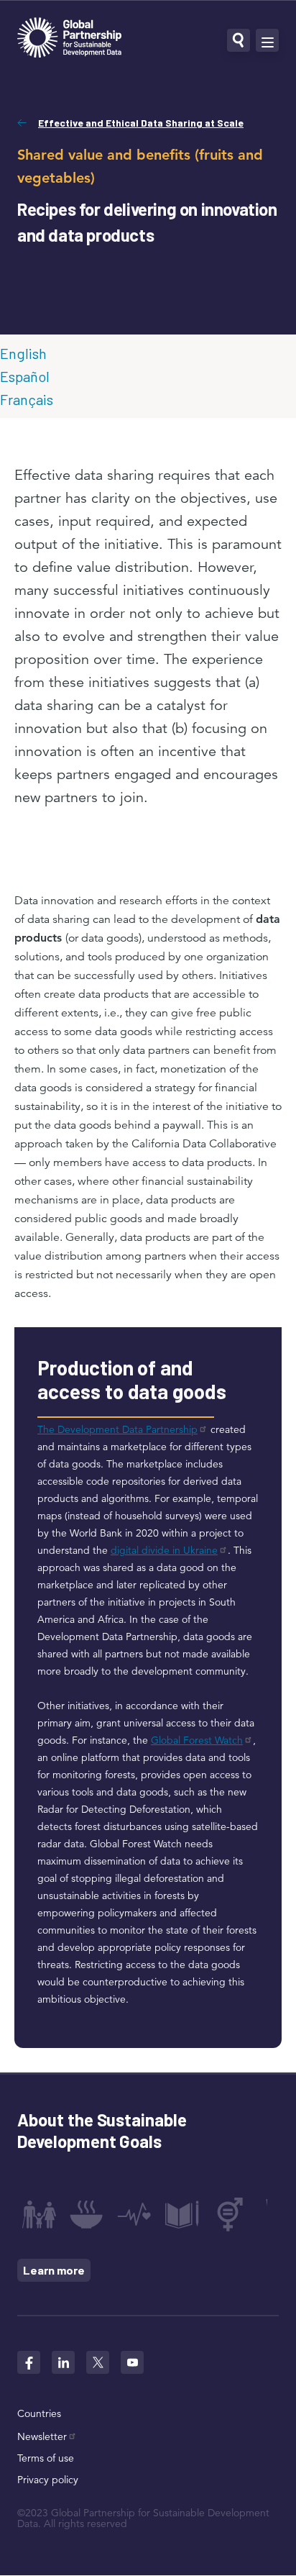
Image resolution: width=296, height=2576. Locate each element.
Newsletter (42, 2436)
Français (27, 399)
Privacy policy (48, 2480)
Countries (39, 2413)
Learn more (54, 2270)
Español (25, 376)
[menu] (267, 40)
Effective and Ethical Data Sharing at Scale (141, 123)
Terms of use (46, 2458)
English (23, 353)
